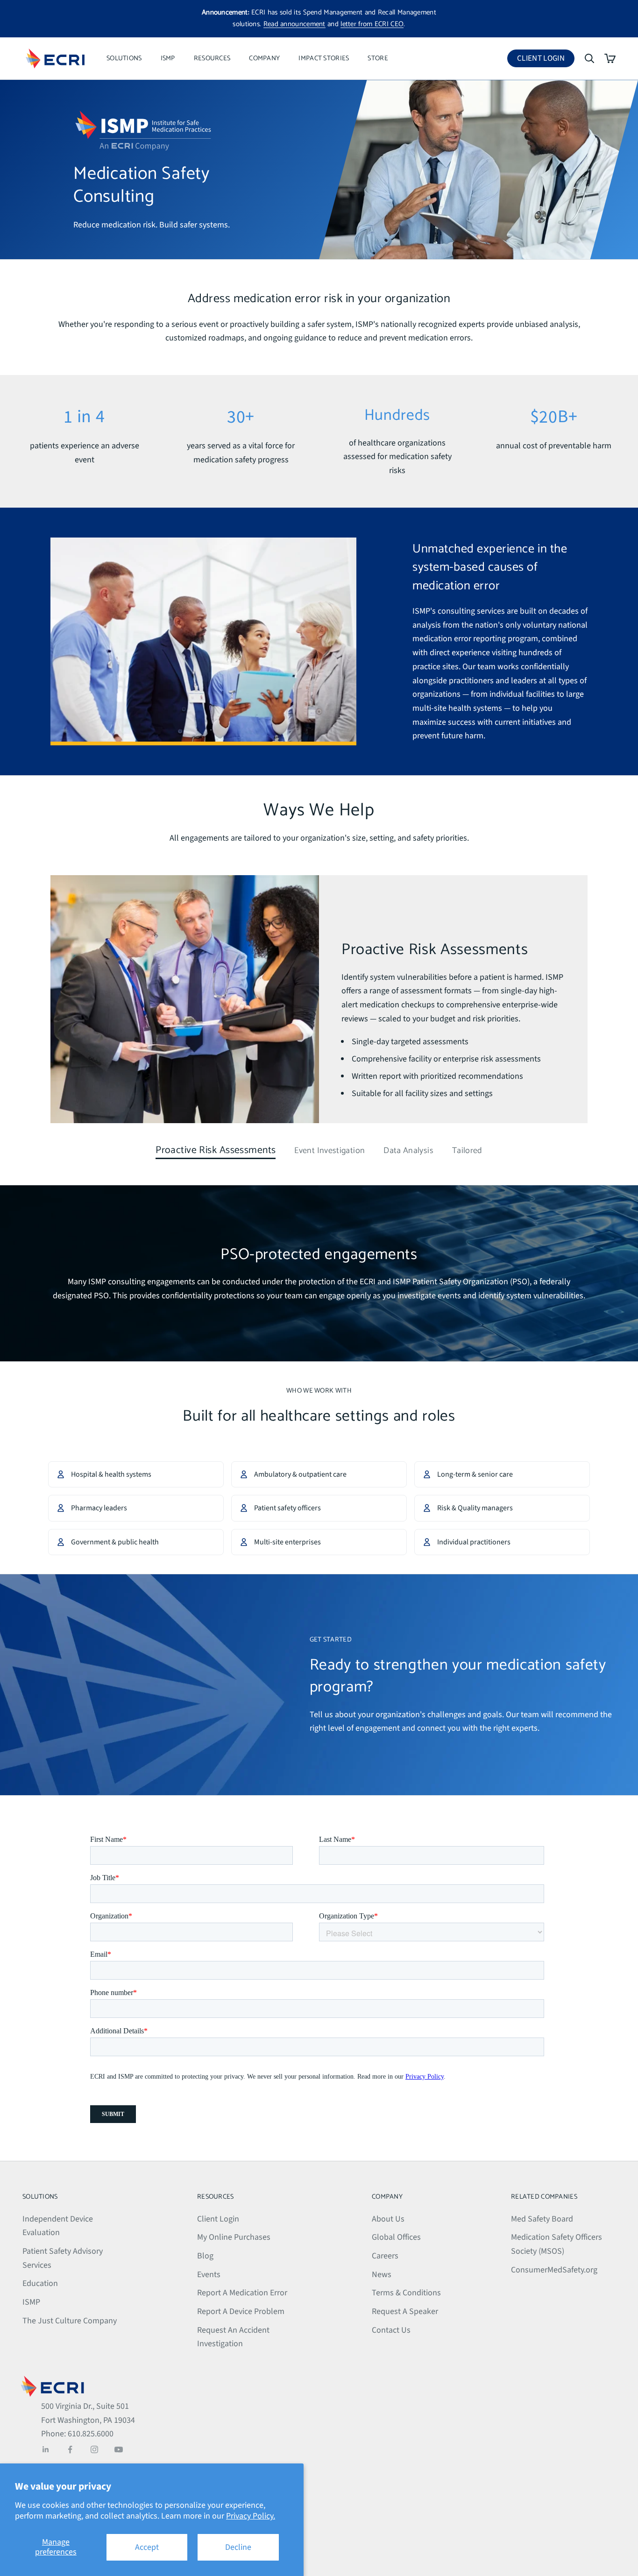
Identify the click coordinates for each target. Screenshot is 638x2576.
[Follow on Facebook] (70, 2449)
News (382, 2275)
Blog (205, 2256)
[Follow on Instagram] (94, 2449)
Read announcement (294, 24)
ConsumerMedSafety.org (554, 2270)
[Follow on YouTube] (119, 2449)
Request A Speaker (405, 2311)
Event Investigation (330, 1151)
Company (264, 58)
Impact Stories (324, 58)
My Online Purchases (234, 2237)
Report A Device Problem (241, 2311)
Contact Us (391, 2330)
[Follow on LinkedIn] (46, 2449)
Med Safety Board (542, 2219)
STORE (378, 58)
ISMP (168, 58)
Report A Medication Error (242, 2293)
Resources (212, 58)
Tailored (467, 1151)
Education (40, 2283)
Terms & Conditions (406, 2293)
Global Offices (396, 2237)
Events (209, 2275)
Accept (147, 2547)
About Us (388, 2219)
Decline (238, 2547)
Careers (385, 2256)
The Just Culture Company (70, 2321)
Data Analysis (408, 1151)
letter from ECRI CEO (372, 24)
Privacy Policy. (251, 2516)
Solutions (124, 58)
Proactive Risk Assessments (216, 1151)
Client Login (546, 60)
